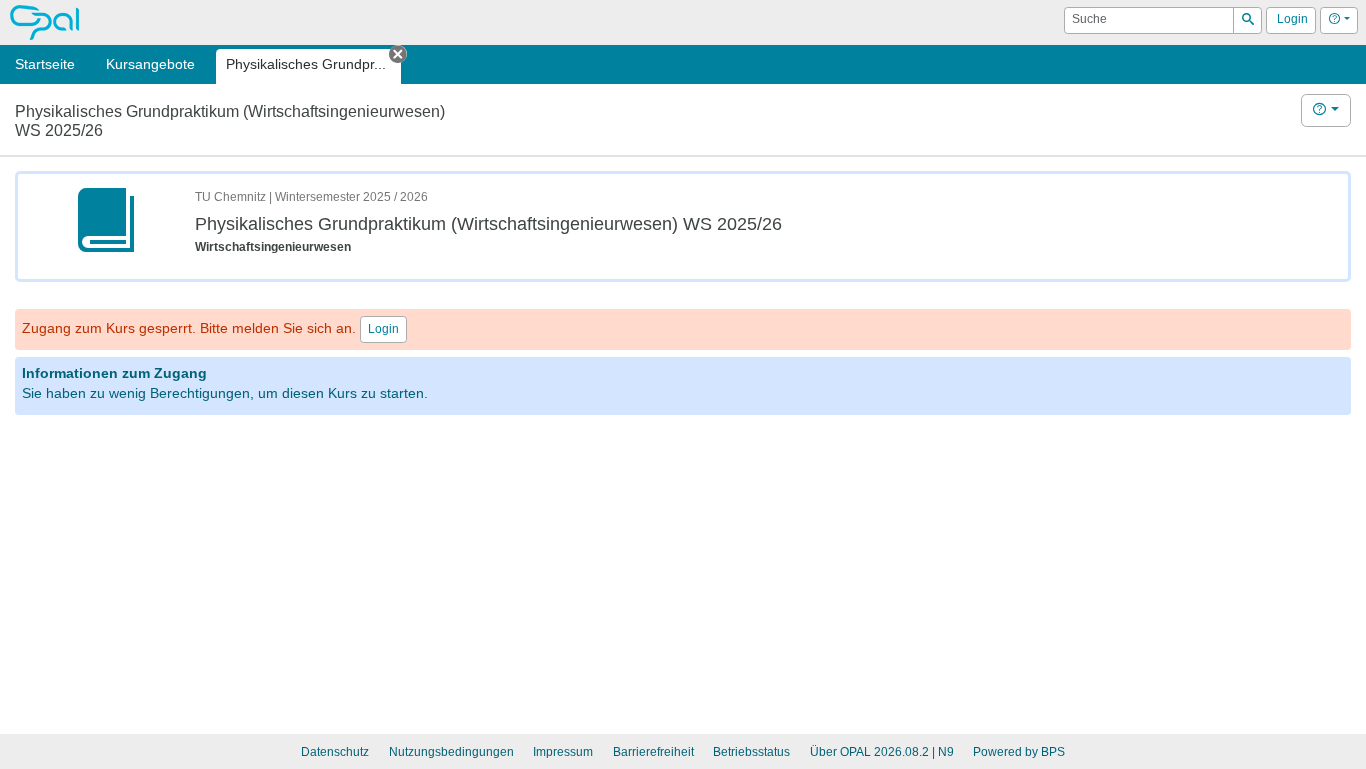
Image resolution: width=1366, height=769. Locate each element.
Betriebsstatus (751, 752)
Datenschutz (335, 752)
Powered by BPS (1019, 752)
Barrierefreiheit (653, 752)
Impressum (563, 752)
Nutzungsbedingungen (451, 752)
